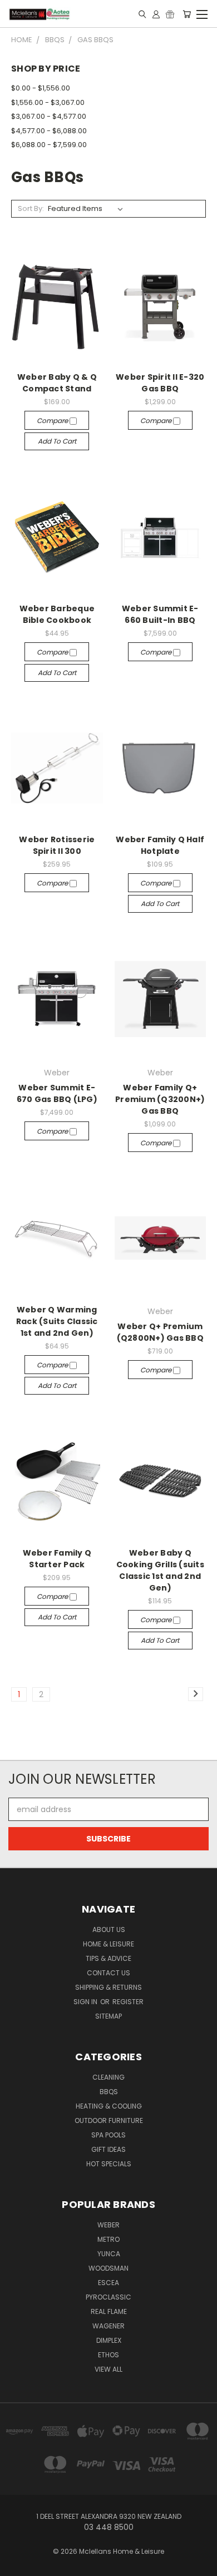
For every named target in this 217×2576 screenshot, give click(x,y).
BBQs (109, 2092)
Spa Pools (108, 2135)
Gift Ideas (108, 2149)
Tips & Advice (108, 1958)
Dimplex (109, 2340)
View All (108, 2369)
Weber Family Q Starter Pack (57, 1559)
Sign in (86, 2002)
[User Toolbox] (156, 14)
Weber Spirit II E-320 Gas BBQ (160, 383)
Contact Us (108, 1973)
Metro (108, 2239)
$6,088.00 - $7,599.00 (49, 145)
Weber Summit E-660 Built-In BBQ (160, 614)
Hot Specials (109, 2164)
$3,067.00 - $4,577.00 (49, 116)
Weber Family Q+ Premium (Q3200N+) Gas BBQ (160, 1099)
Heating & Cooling (109, 2106)
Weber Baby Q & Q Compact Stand (57, 383)
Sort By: (31, 208)
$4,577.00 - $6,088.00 (49, 131)
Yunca (109, 2254)
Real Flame (109, 2311)
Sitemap (108, 2016)
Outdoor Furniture (109, 2120)
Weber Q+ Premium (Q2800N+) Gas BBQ (160, 1332)
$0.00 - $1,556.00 (41, 88)
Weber (108, 2225)
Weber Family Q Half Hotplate (160, 845)
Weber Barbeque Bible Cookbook (57, 614)
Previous (17, 2565)
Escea (108, 2283)
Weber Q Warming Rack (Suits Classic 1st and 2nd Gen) (57, 1321)
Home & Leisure (108, 1944)
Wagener (108, 2326)
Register (128, 2002)
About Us (109, 1930)
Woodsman (108, 2268)
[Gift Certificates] (170, 14)
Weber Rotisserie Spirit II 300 (57, 845)
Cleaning (108, 2077)
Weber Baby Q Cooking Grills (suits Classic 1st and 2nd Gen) (160, 1570)
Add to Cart (57, 441)
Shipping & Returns (108, 1987)
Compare (53, 421)
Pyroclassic (108, 2297)
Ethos (108, 2355)
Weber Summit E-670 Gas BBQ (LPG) (57, 1093)
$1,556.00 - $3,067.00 (48, 102)
